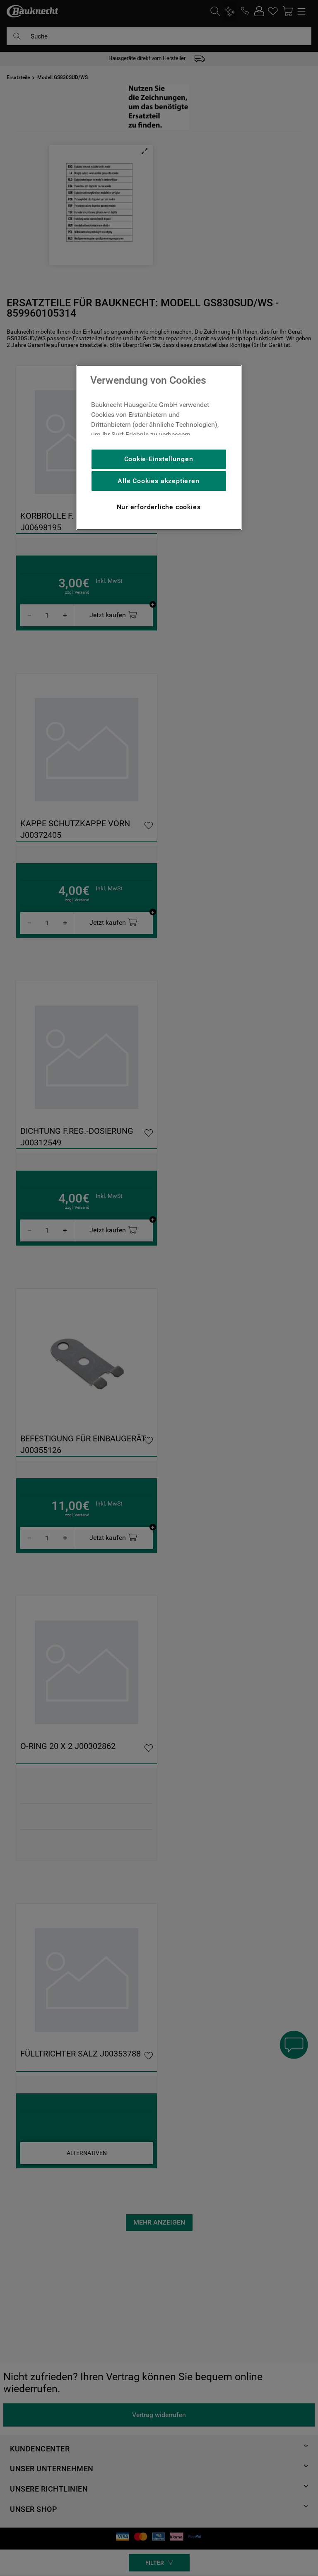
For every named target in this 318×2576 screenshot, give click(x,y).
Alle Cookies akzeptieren (158, 481)
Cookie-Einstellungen (159, 459)
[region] (159, 447)
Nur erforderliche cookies (159, 507)
